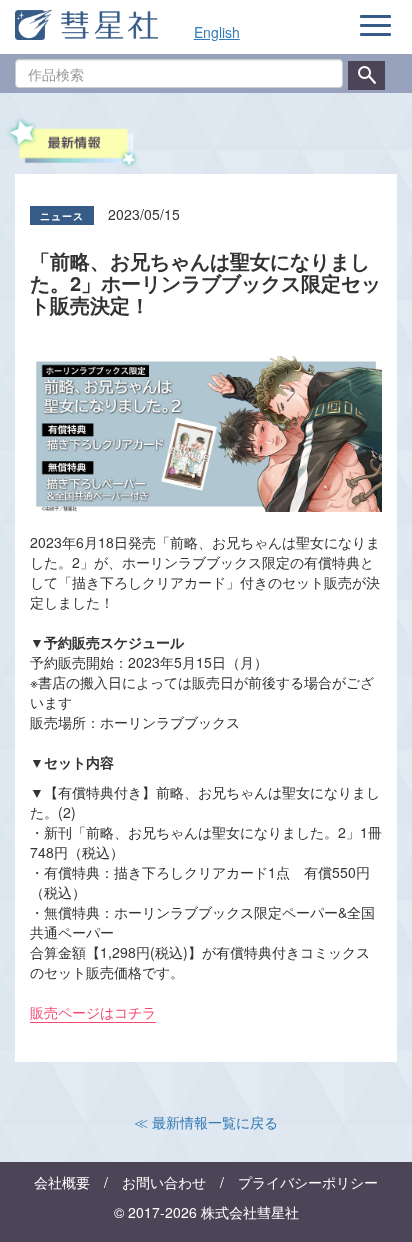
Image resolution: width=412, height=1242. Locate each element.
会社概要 (62, 1182)
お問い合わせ (164, 1182)
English (217, 32)
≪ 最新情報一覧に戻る (206, 1122)
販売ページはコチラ (93, 1012)
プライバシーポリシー (308, 1182)
